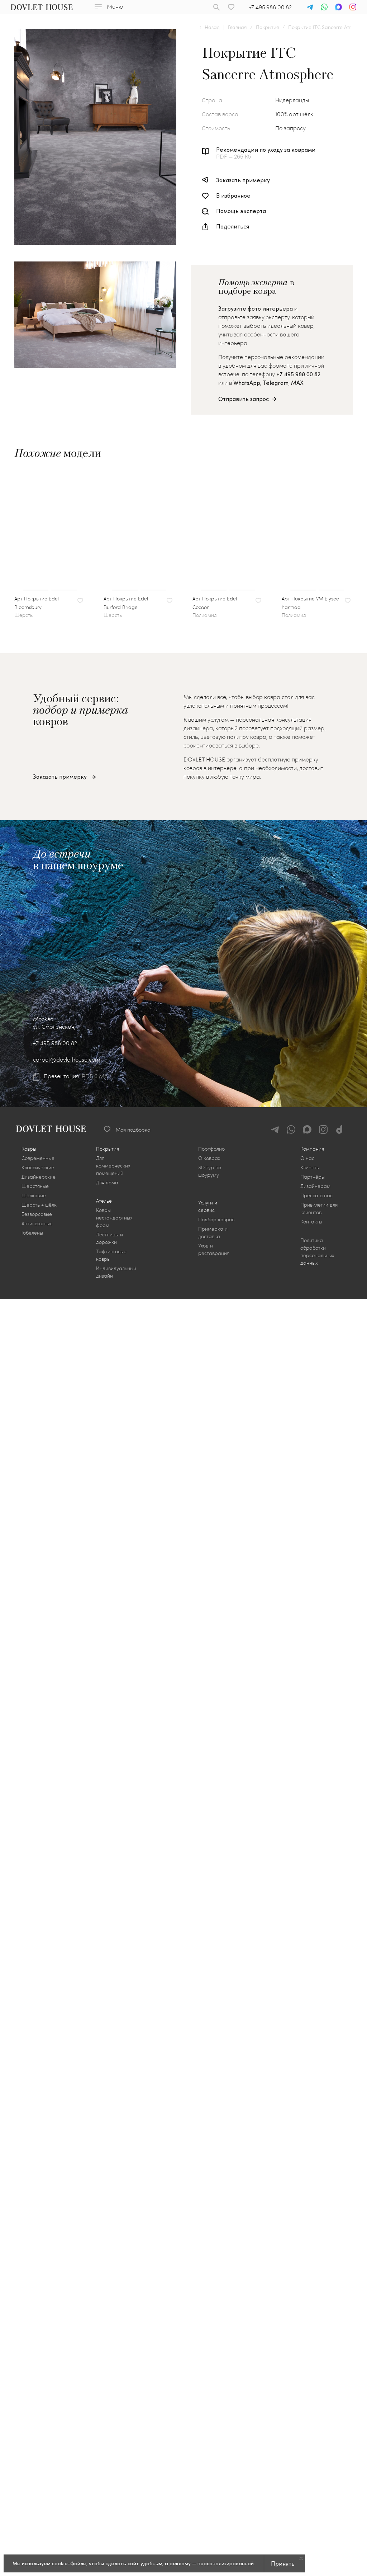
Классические (38, 1167)
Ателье (104, 1201)
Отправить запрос (244, 399)
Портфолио (211, 1149)
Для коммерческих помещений (113, 1166)
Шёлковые (34, 1195)
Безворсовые (37, 1214)
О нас (307, 1158)
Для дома (107, 1182)
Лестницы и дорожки (109, 1238)
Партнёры (313, 1177)
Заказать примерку (243, 180)
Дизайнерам (315, 1186)
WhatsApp (247, 383)
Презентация (61, 1076)
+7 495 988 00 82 (270, 7)
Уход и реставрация (214, 1249)
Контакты (311, 1221)
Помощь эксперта (241, 211)
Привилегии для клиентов (319, 1208)
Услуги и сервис (208, 1206)
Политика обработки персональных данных (317, 1251)
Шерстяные (35, 1186)
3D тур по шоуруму (210, 1171)
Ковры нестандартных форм (114, 1218)
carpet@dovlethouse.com (67, 1059)
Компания (312, 1149)
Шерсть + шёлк (39, 1205)
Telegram (276, 383)
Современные (38, 1158)
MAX (297, 383)
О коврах (209, 1158)
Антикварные (37, 1223)
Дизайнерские (39, 1177)
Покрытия (108, 1149)
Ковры (29, 1149)
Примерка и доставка (213, 1232)
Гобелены (32, 1233)
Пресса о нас (316, 1195)
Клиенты (310, 1167)
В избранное (233, 195)
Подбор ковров (216, 1219)
